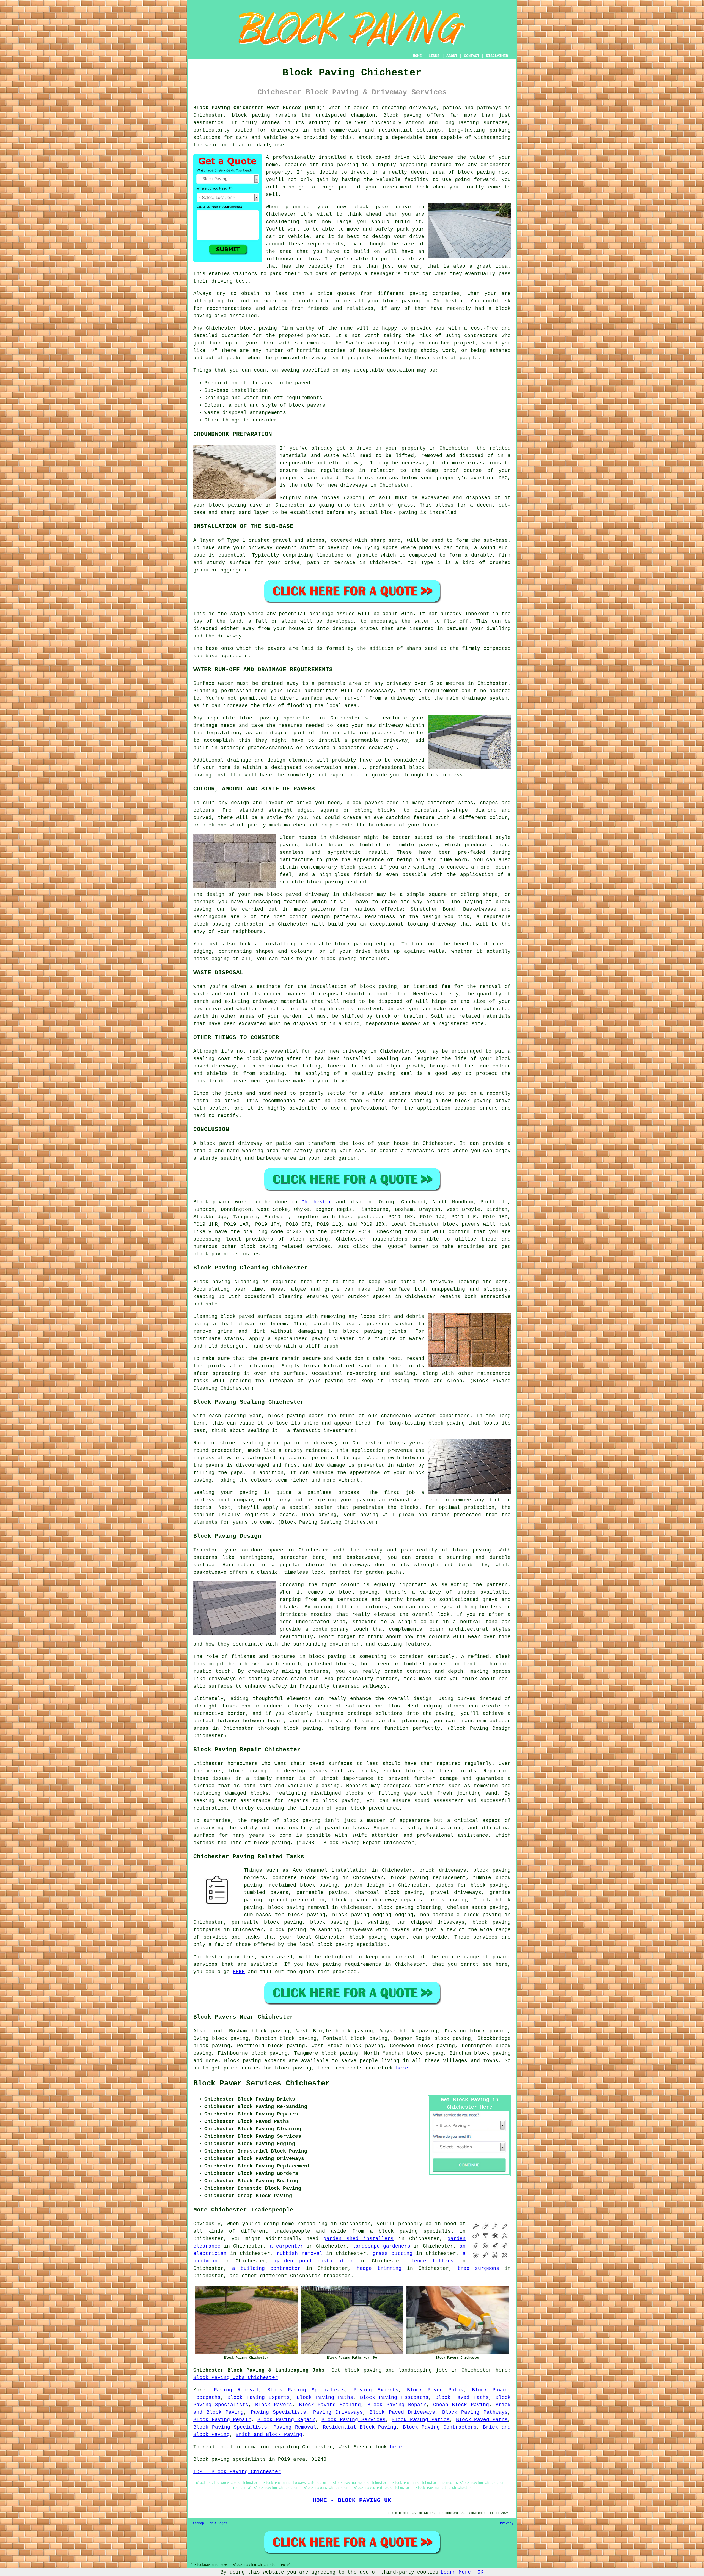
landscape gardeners (381, 2246)
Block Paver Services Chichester (262, 2084)
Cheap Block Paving (461, 2405)
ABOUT (452, 56)
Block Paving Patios (420, 2420)
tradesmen (337, 2276)
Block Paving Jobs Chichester (236, 2378)
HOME (417, 56)
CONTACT (472, 56)
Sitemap (197, 2523)
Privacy (507, 2523)
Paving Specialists (279, 2412)
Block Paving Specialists (306, 2390)
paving (334, 1381)
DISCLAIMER (497, 56)
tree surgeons (478, 2268)
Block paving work (220, 1202)
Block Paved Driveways (402, 2412)
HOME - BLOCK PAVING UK (352, 2500)
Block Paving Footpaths (394, 2397)
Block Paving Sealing (330, 2405)
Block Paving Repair (397, 2405)
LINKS (434, 56)
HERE (239, 1972)
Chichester (317, 1202)
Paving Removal (236, 2390)
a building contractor (266, 2268)
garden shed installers (358, 2239)
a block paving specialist (412, 2231)
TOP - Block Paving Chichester (237, 2472)
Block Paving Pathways (475, 2412)
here (402, 2068)
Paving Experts (376, 2390)
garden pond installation (314, 2261)
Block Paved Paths (435, 2390)
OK (480, 2572)
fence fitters (432, 2261)
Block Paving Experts (259, 2397)
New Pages (218, 2523)
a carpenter (287, 2246)
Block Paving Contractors (440, 2427)
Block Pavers (274, 2405)
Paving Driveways (338, 2412)
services (205, 1964)
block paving (251, 115)
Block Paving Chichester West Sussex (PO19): (259, 108)
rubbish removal (300, 2254)
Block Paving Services (353, 2420)
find (216, 2031)
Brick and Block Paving (269, 2435)
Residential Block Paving (360, 2427)
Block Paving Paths (325, 2397)
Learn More (456, 2572)
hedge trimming (379, 2268)
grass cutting (393, 2254)
